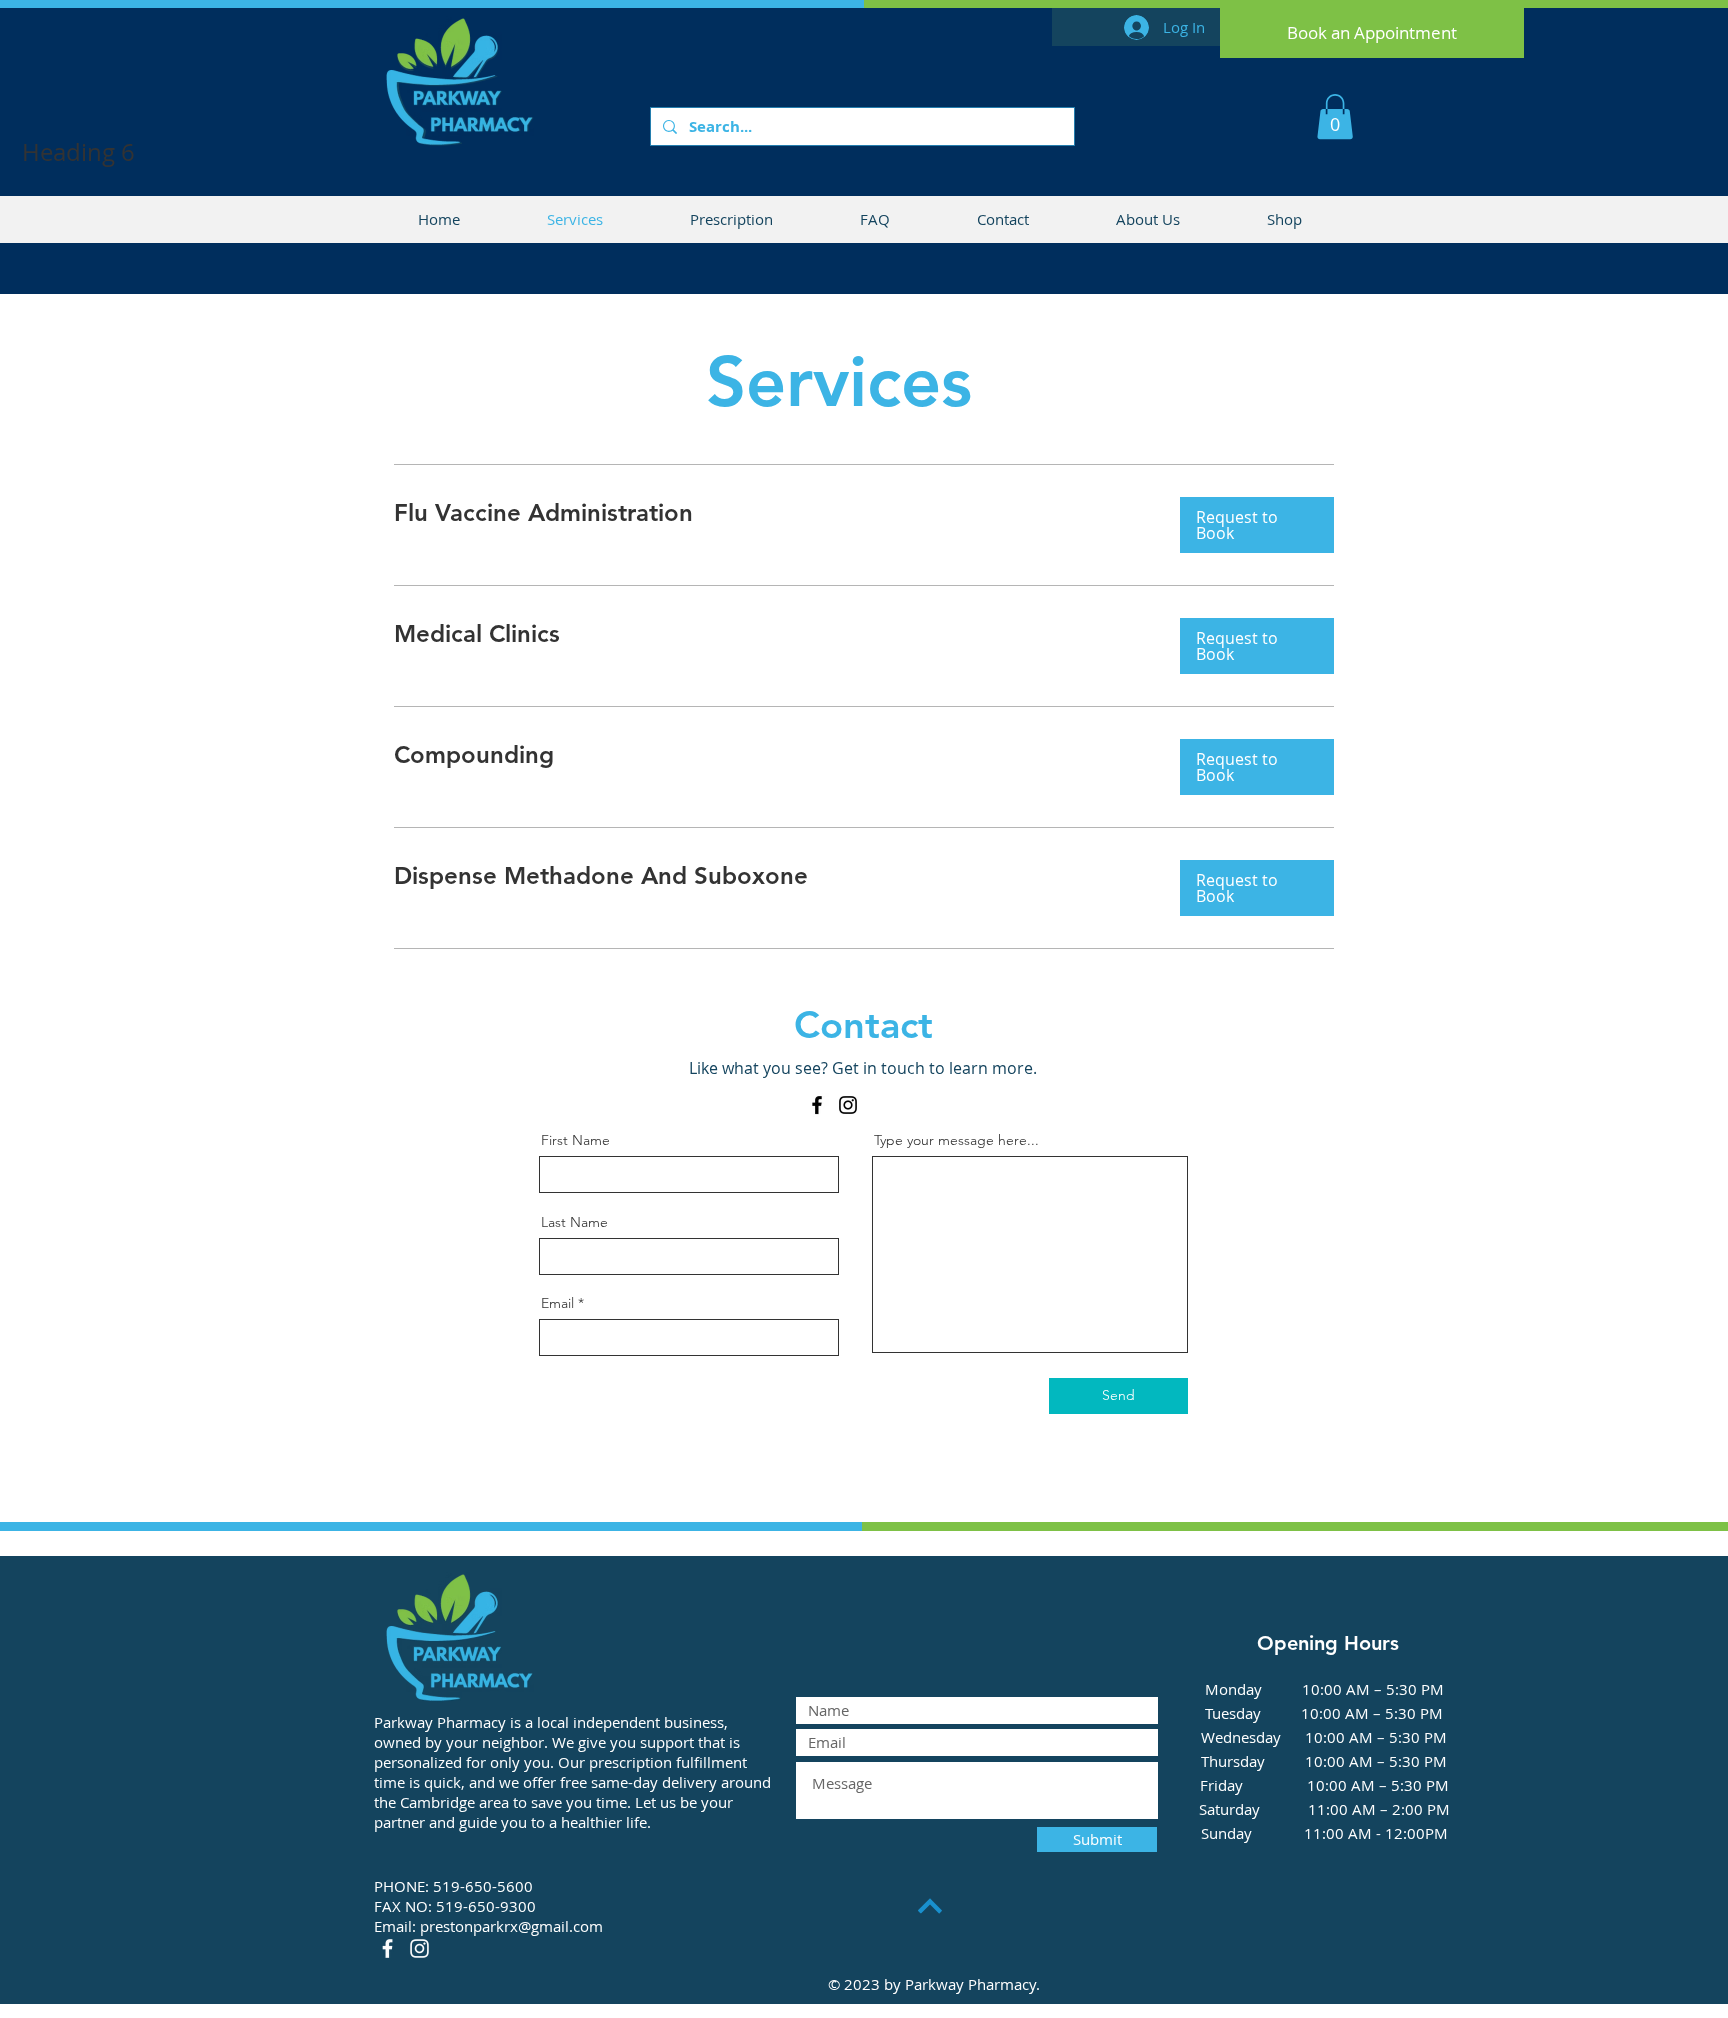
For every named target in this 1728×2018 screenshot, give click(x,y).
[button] (1335, 116)
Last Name (574, 1222)
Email (557, 1303)
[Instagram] (848, 1105)
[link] (771, 513)
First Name (575, 1140)
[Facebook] (817, 1105)
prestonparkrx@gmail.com (511, 1926)
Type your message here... (956, 1140)
